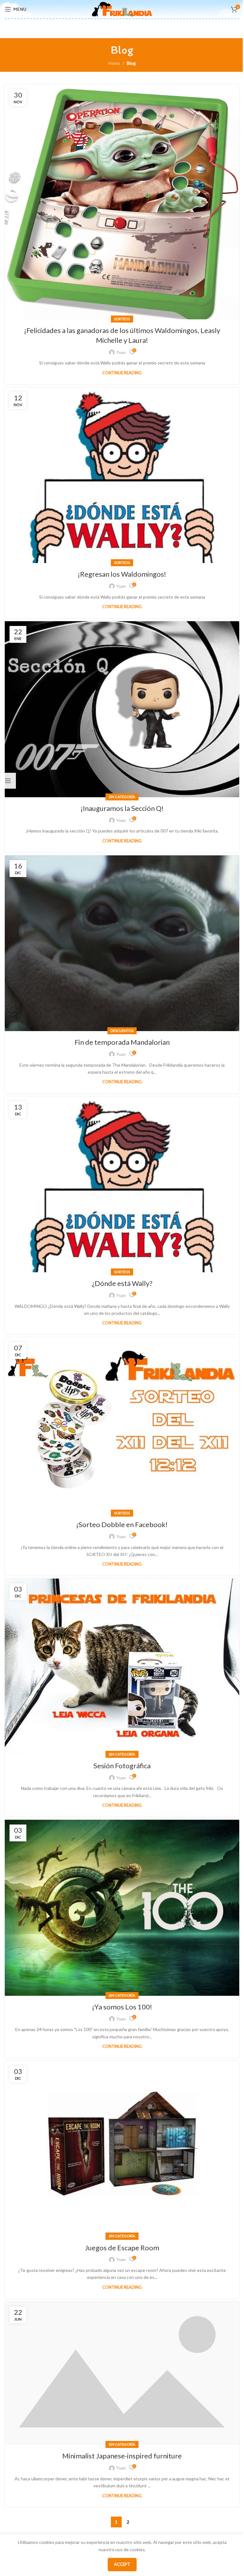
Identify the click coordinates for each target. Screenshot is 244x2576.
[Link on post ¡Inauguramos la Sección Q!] (122, 709)
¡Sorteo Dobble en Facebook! (122, 1524)
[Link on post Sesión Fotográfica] (122, 1667)
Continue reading (122, 373)
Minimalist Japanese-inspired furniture (122, 2456)
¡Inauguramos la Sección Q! (122, 808)
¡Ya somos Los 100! (122, 2007)
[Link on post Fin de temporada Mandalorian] (122, 943)
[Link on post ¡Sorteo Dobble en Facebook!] (122, 1425)
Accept (122, 2564)
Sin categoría (122, 797)
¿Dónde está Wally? (122, 1283)
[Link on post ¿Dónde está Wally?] (122, 1185)
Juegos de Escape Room (122, 2248)
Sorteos (122, 319)
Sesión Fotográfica (122, 1766)
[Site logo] (122, 9)
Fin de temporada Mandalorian (122, 1042)
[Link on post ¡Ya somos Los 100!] (122, 1908)
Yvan (121, 352)
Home (114, 63)
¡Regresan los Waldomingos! (122, 574)
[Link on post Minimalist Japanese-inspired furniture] (122, 2373)
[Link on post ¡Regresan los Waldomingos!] (122, 475)
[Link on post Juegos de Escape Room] (122, 2149)
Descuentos (122, 1031)
